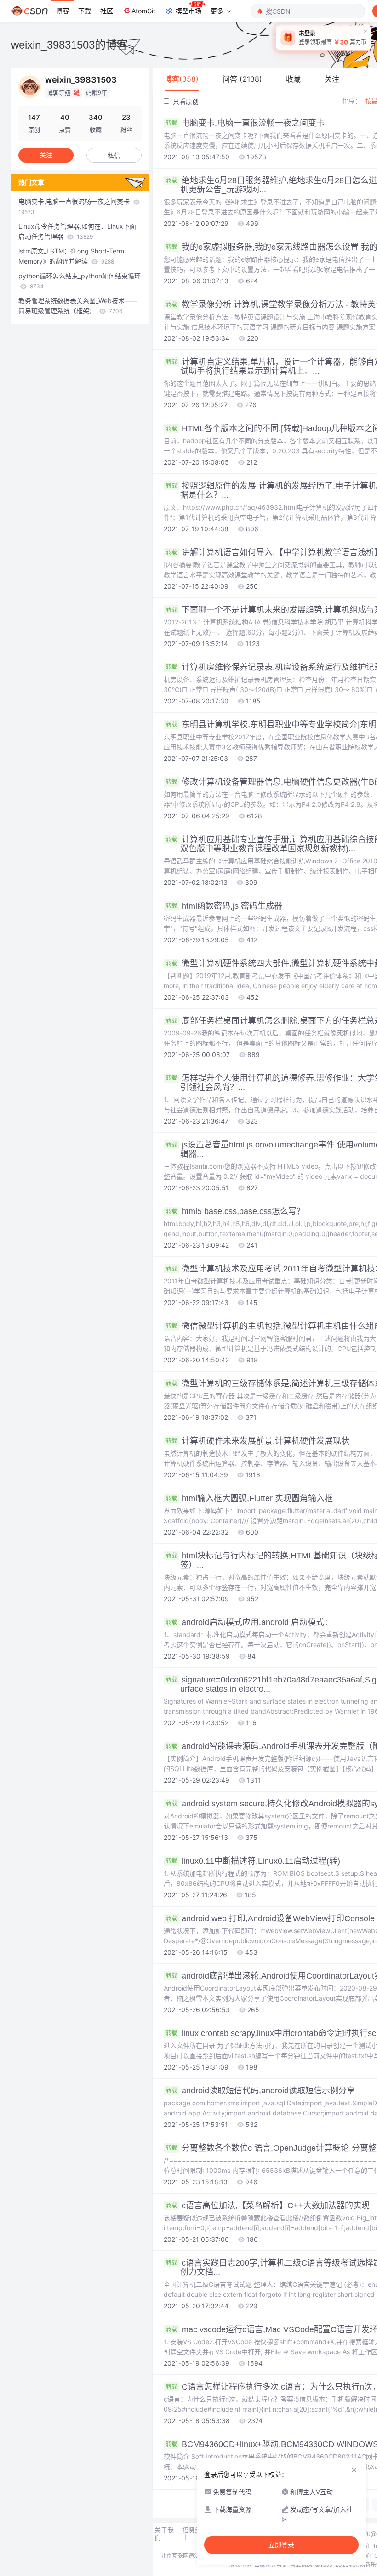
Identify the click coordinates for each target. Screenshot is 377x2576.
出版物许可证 (271, 2565)
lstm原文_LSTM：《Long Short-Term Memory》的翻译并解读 (71, 256)
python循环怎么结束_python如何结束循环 (80, 281)
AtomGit (143, 11)
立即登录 (281, 2545)
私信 (114, 155)
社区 (107, 11)
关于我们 (164, 2534)
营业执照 (301, 2565)
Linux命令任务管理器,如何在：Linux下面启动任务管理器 (77, 231)
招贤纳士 (192, 2534)
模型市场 (188, 11)
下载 (85, 11)
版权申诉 (240, 2565)
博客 (63, 11)
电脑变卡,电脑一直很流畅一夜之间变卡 (75, 206)
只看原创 (185, 101)
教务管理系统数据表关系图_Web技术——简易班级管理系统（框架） (78, 306)
